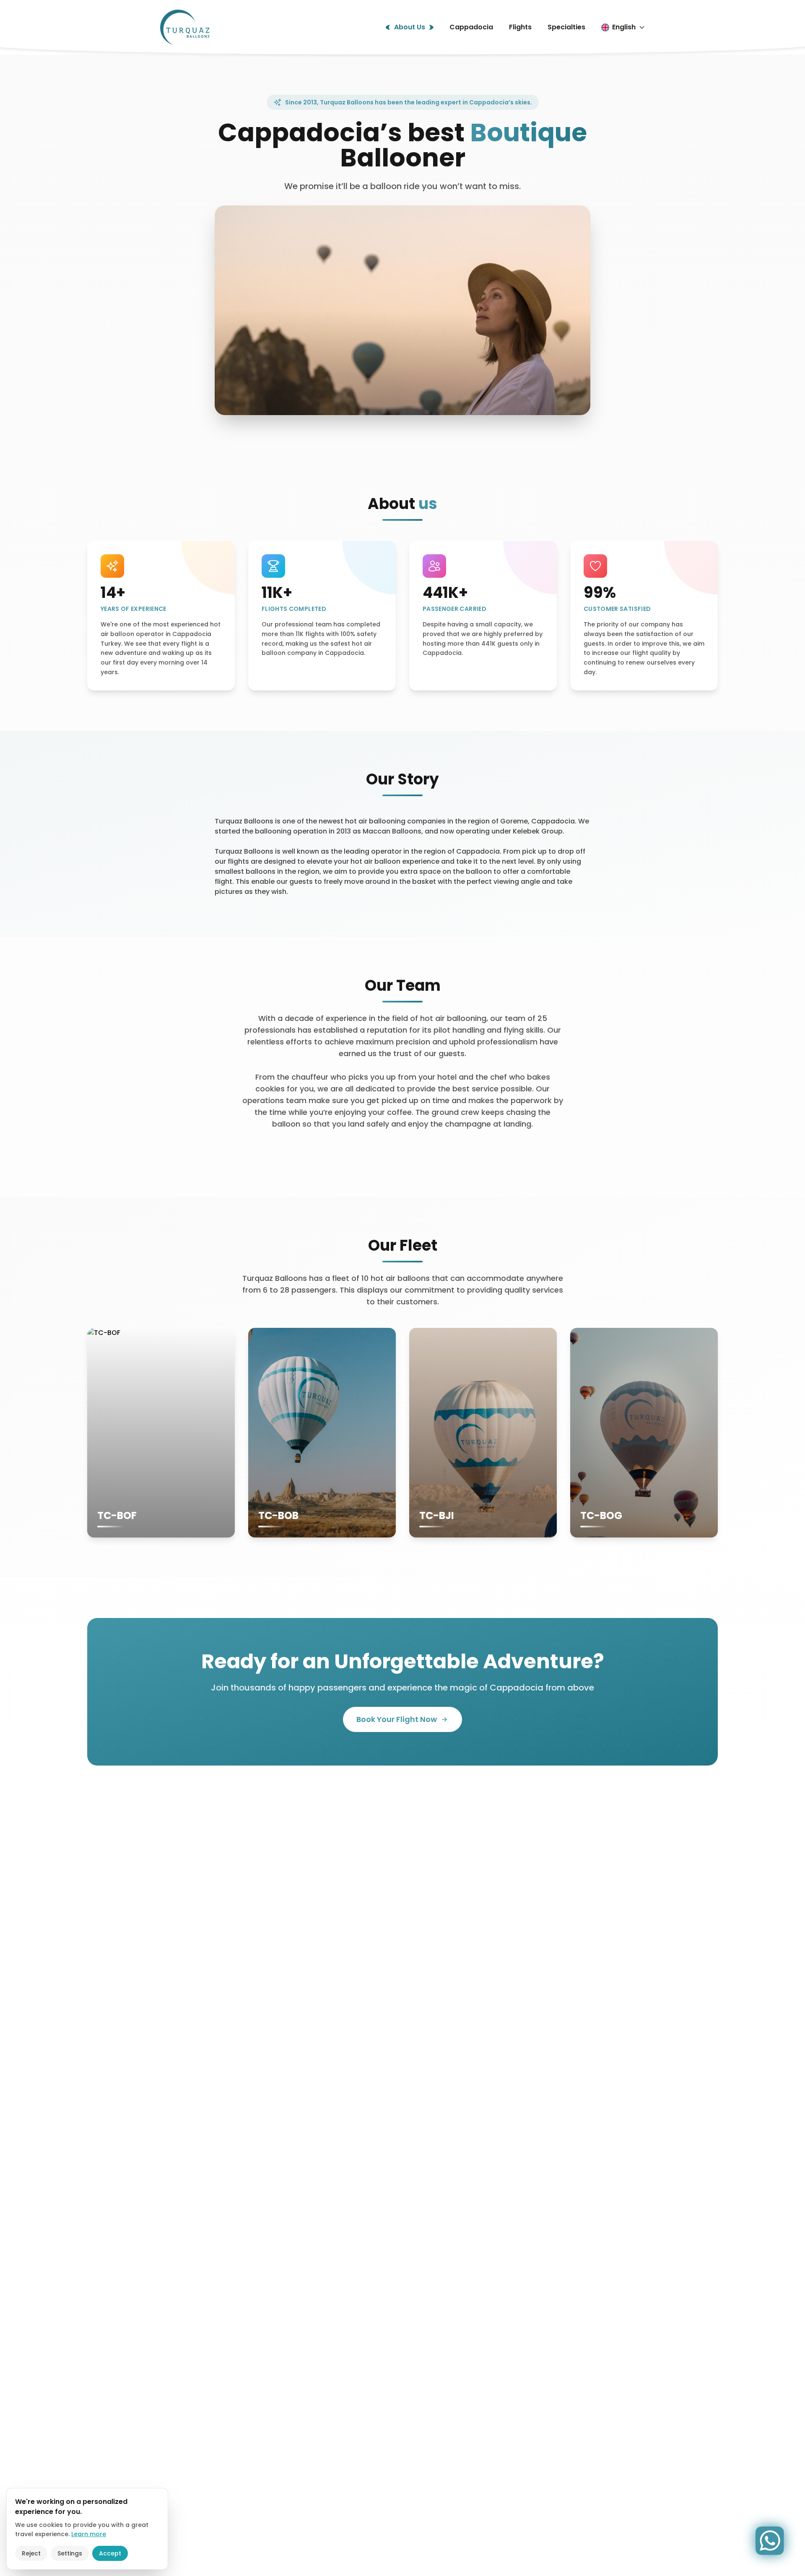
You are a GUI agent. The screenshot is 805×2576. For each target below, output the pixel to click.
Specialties (566, 27)
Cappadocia (471, 27)
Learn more (89, 2534)
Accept (110, 2553)
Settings (70, 2553)
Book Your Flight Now (397, 1719)
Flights (520, 27)
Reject (31, 2553)
